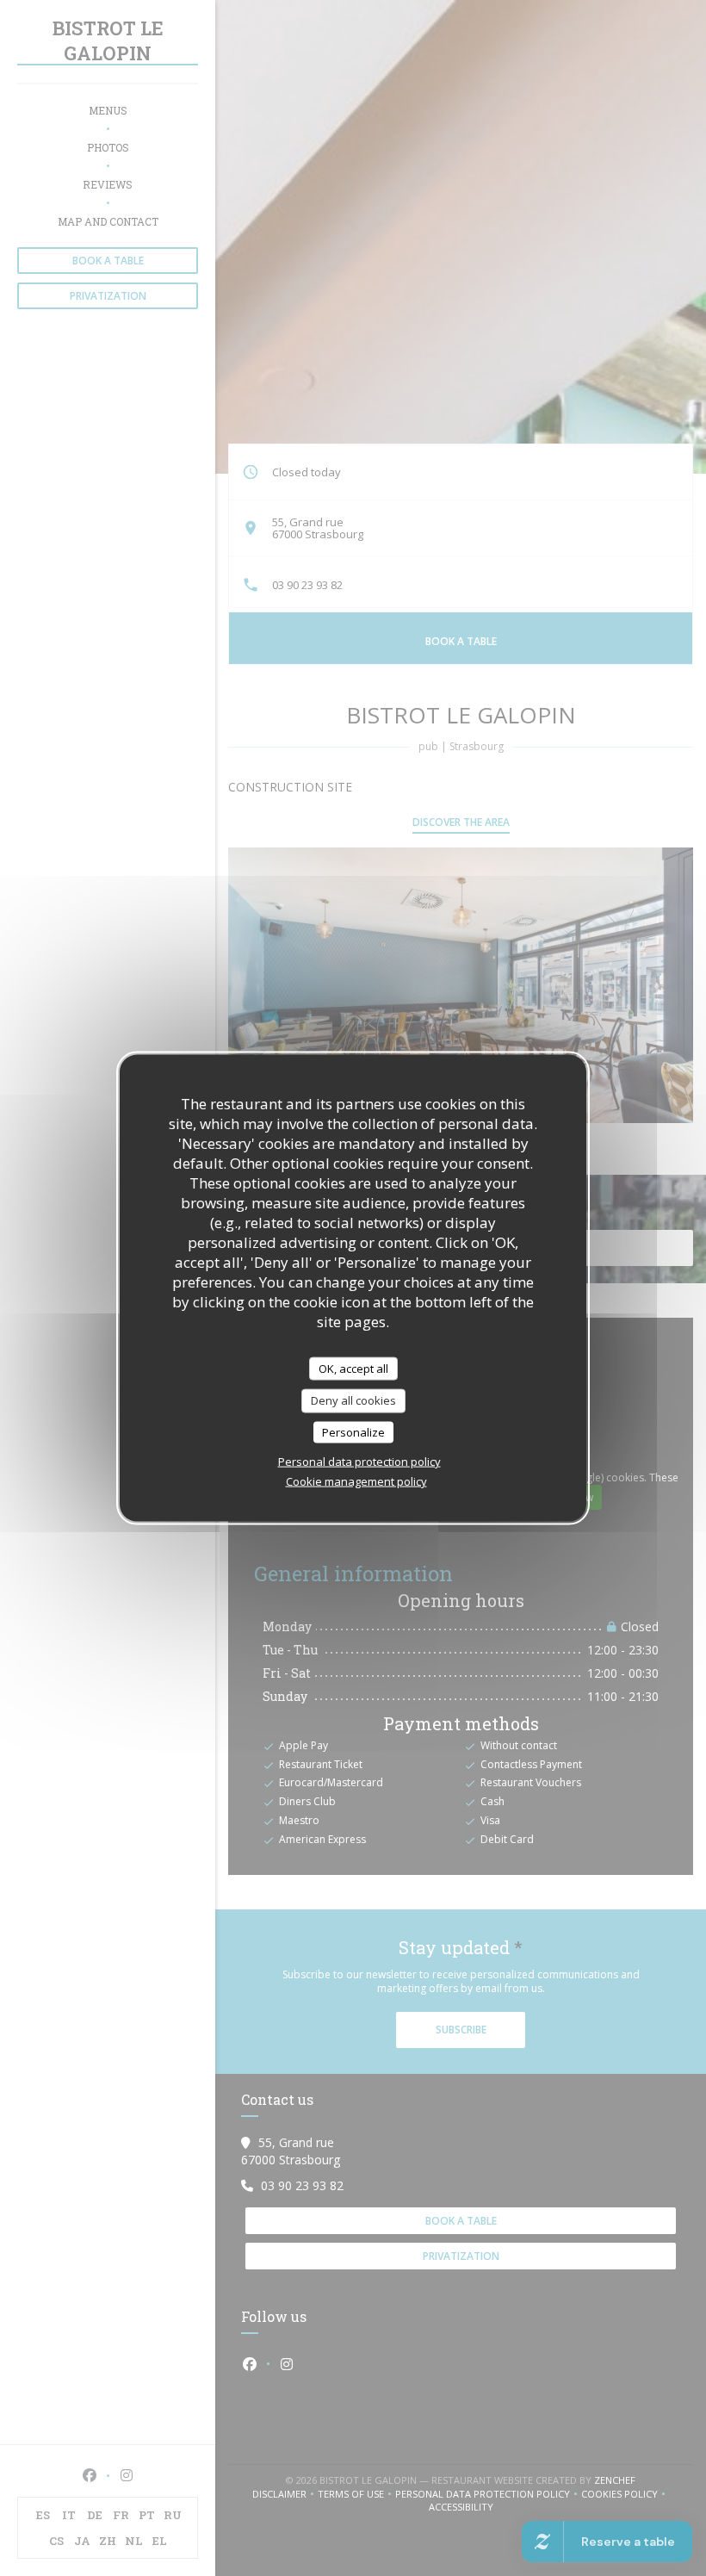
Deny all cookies (353, 1400)
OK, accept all (353, 1368)
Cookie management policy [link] (356, 1481)
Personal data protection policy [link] (359, 1462)
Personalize (353, 1431)
